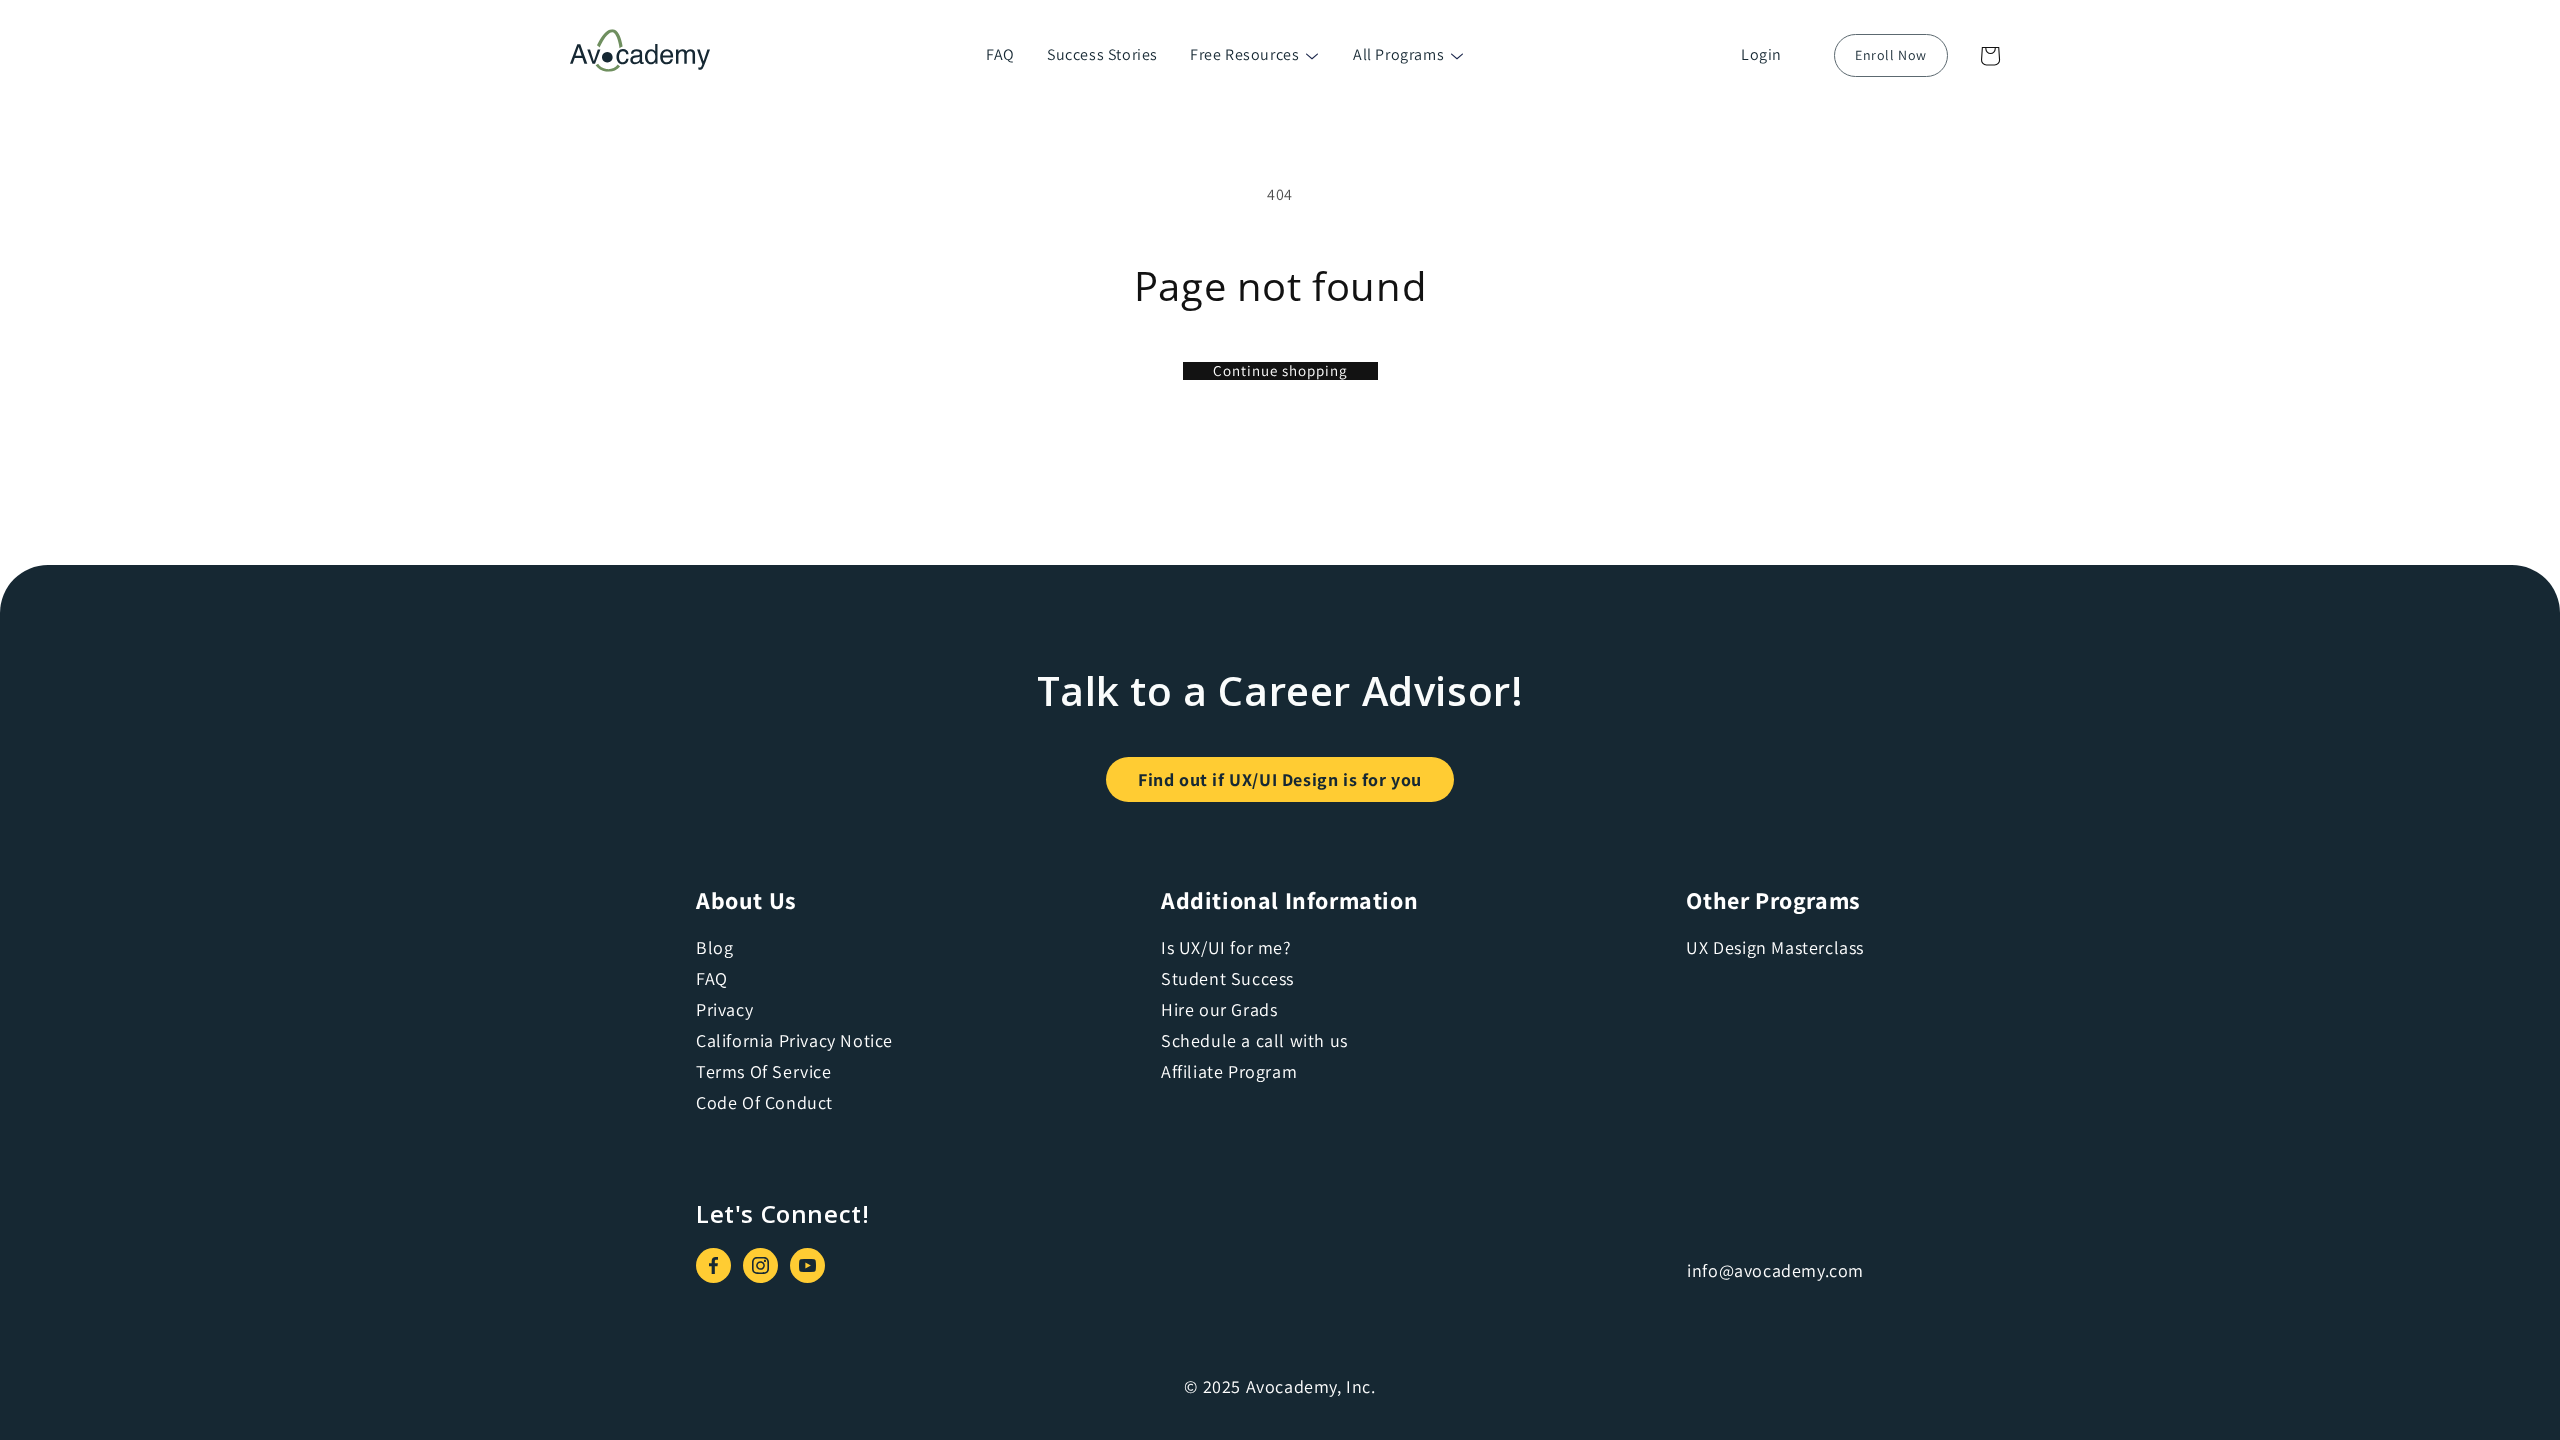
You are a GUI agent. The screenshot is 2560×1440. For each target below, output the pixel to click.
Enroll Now (1891, 55)
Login (1761, 54)
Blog (714, 947)
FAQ (1000, 54)
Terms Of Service (764, 1071)
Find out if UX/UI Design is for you (1280, 779)
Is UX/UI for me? (1226, 947)
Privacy (724, 1009)
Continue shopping (1280, 371)
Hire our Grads (1219, 1009)
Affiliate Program (1229, 1071)
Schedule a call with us (1254, 1040)
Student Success (1227, 978)
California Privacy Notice (794, 1040)
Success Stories (1102, 54)
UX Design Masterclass (1775, 947)
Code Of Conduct (764, 1102)
